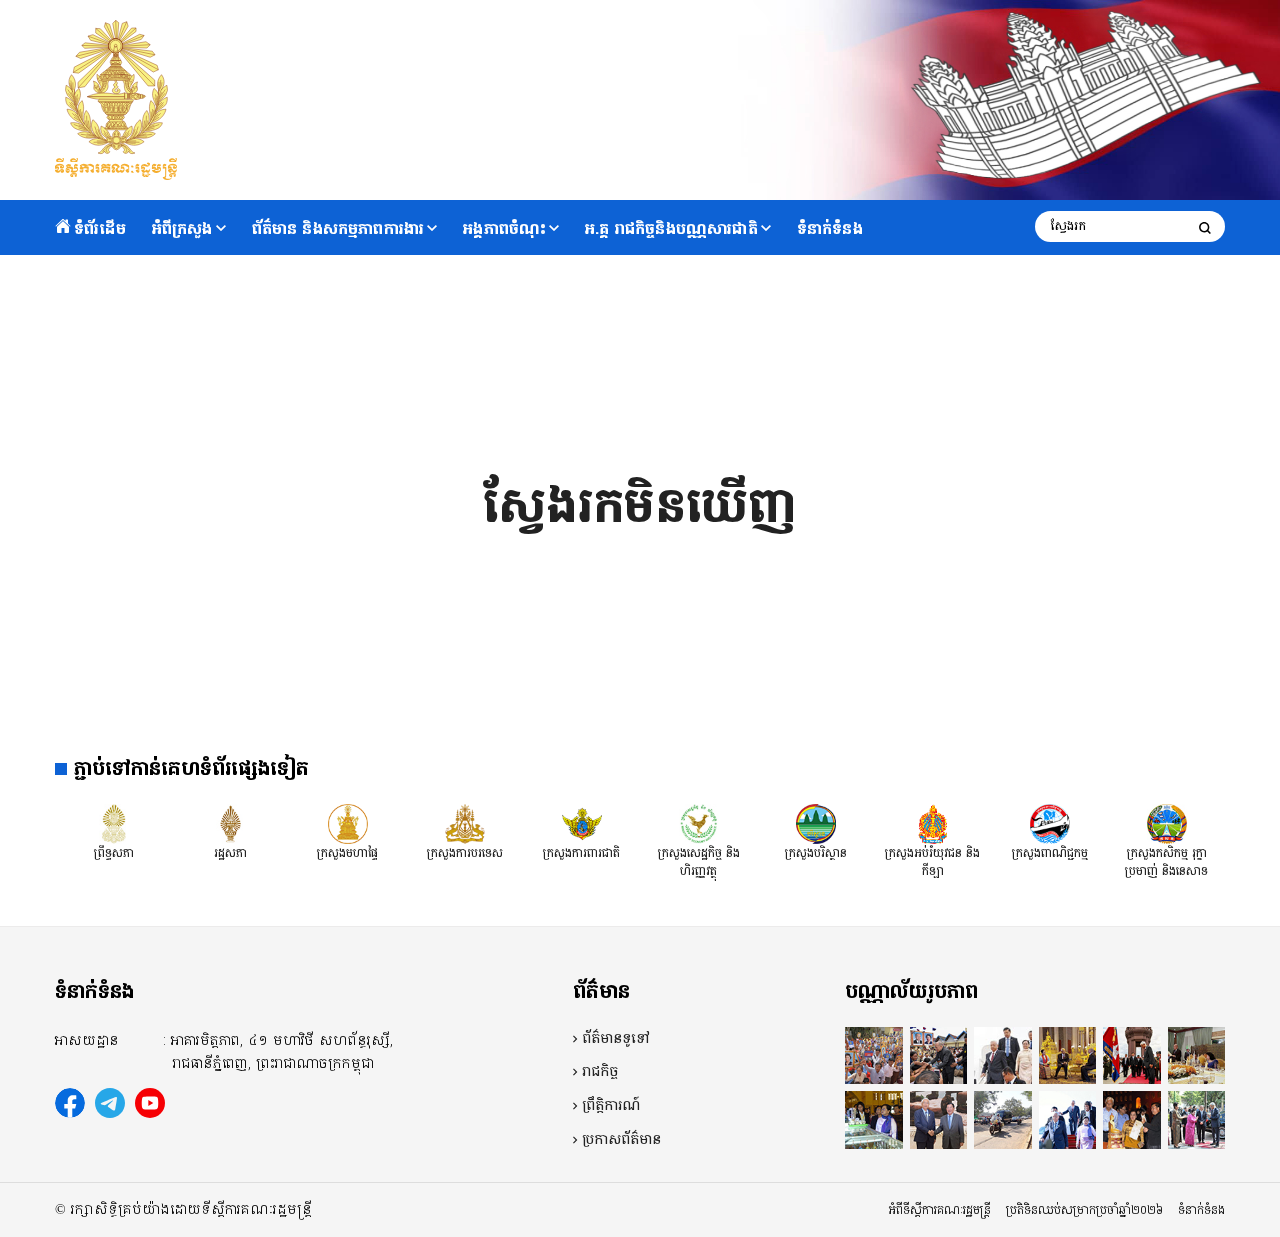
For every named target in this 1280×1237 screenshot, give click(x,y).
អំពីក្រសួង (182, 228)
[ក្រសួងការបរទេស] (465, 823)
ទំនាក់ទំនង (830, 228)
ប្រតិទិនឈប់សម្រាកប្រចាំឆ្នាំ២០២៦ (1084, 1210)
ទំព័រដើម (100, 228)
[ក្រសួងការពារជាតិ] (582, 823)
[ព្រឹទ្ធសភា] (114, 823)
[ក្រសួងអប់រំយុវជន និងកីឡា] (933, 823)
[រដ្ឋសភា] (231, 823)
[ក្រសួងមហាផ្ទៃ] (348, 823)
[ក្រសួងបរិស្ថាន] (816, 823)
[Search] (1205, 227)
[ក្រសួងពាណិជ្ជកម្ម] (1050, 823)
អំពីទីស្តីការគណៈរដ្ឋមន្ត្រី (940, 1210)
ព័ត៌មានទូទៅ (616, 1039)
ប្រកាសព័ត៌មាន (621, 1140)
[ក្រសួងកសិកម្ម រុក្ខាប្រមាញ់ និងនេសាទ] (1167, 823)
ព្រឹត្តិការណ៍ (611, 1106)
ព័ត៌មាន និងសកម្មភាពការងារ (338, 228)
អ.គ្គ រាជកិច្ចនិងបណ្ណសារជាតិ (671, 228)
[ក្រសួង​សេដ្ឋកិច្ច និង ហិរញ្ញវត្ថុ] (699, 823)
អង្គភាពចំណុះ (504, 228)
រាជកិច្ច (600, 1072)
